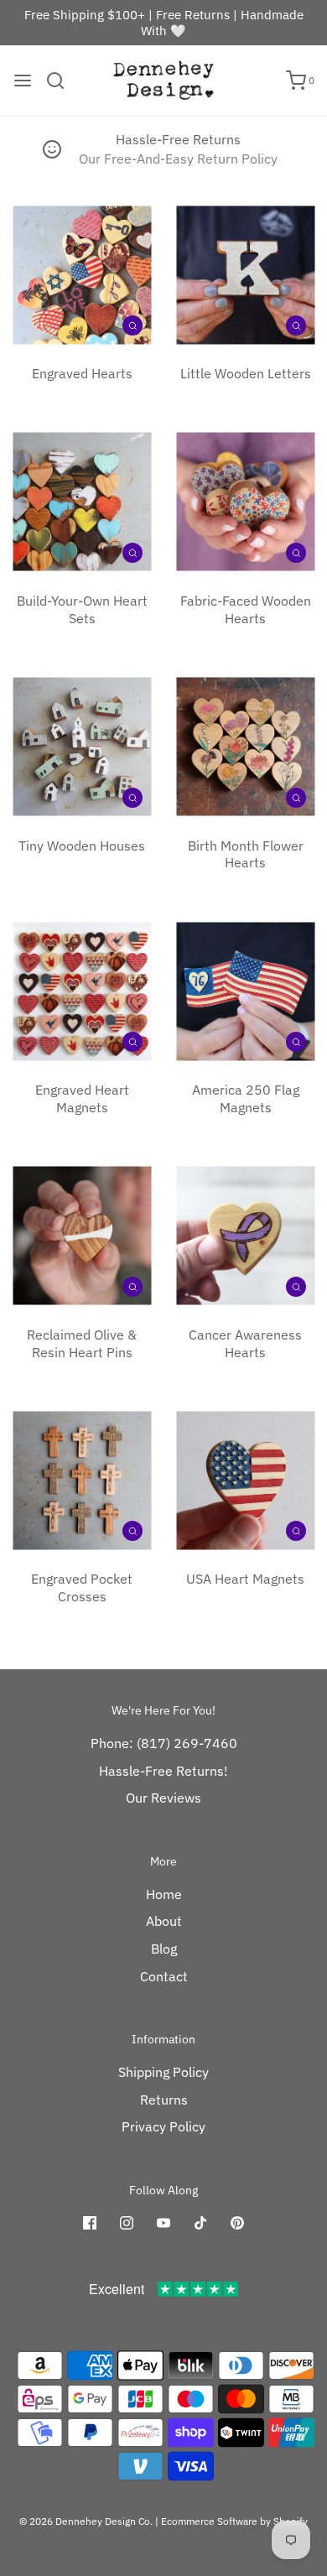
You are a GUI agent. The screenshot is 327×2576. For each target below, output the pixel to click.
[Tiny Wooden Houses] (82, 747)
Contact (164, 1976)
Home (164, 1894)
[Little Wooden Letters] (245, 275)
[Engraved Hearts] (82, 275)
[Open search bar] (62, 81)
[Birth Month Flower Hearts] (245, 747)
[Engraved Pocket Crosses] (82, 1480)
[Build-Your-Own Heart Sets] (82, 502)
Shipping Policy (163, 2072)
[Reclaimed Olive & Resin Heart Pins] (82, 1236)
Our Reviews (163, 1798)
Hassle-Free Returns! (163, 1771)
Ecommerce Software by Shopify (234, 2521)
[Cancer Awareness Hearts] (245, 1236)
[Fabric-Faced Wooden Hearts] (245, 502)
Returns (164, 2100)
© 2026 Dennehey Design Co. (86, 2521)
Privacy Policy (163, 2126)
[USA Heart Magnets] (245, 1480)
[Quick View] (132, 325)
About (164, 1921)
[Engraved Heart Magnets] (82, 991)
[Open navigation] (23, 81)
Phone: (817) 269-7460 (164, 1743)
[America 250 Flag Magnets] (245, 991)
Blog (164, 1949)
